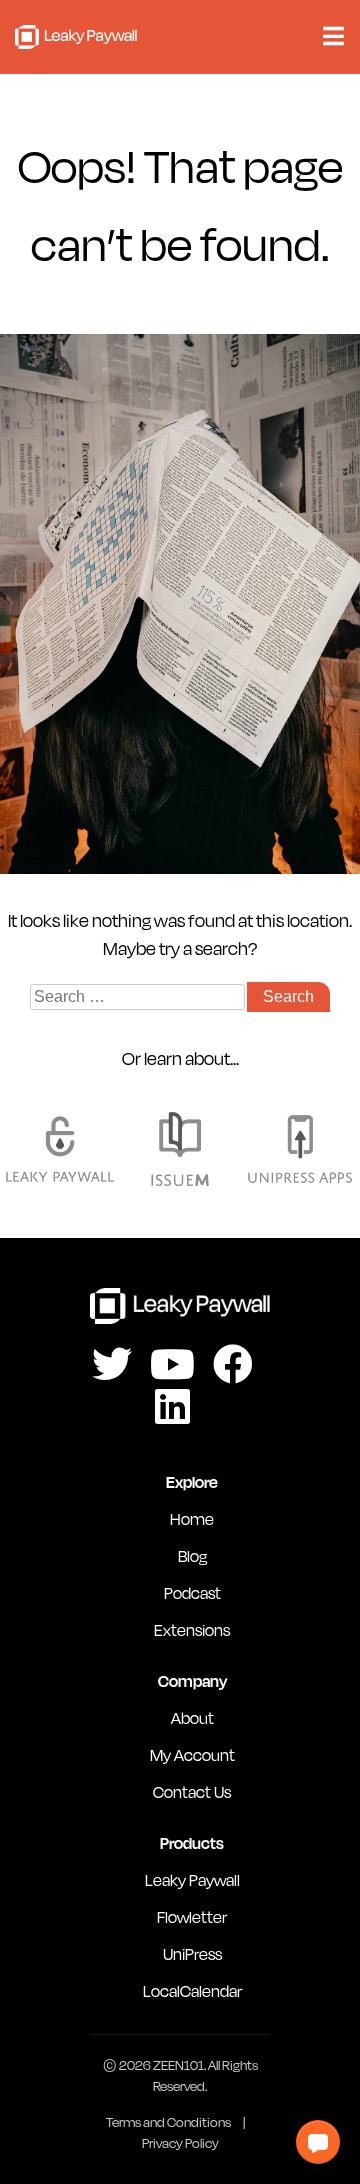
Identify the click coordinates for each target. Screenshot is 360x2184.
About (192, 1717)
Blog (192, 1555)
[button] (318, 2142)
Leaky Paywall (76, 37)
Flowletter (192, 1916)
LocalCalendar (192, 1990)
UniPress (192, 1953)
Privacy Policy (180, 2143)
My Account (192, 1754)
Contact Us (192, 1791)
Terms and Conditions (168, 2122)
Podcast (192, 1592)
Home (192, 1518)
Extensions (192, 1629)
